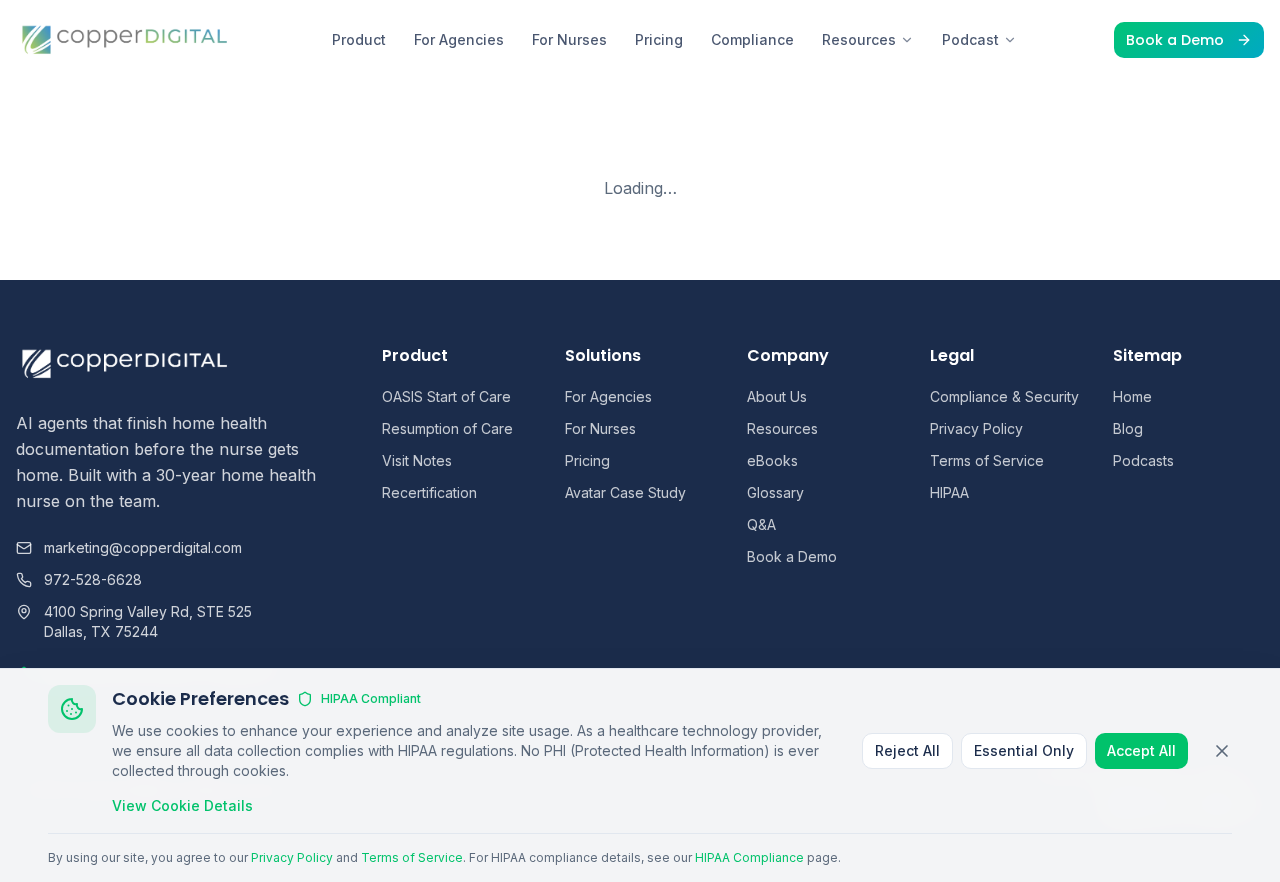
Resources (859, 39)
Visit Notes (417, 460)
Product (359, 39)
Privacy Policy (976, 428)
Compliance (752, 39)
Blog (1128, 428)
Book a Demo (1175, 40)
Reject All (907, 750)
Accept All (1141, 750)
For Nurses (569, 39)
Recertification (429, 492)
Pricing (659, 39)
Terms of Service (987, 460)
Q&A (761, 524)
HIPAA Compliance (749, 857)
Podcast (970, 39)
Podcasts (1143, 460)
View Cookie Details (182, 805)
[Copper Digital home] (125, 40)
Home (1132, 396)
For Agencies (459, 39)
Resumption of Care (447, 428)
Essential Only (1024, 750)
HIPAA (949, 492)
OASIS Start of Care (446, 396)
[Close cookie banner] (1222, 751)
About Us (777, 396)
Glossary (775, 492)
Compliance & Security (1004, 396)
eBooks (772, 460)
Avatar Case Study (625, 492)
